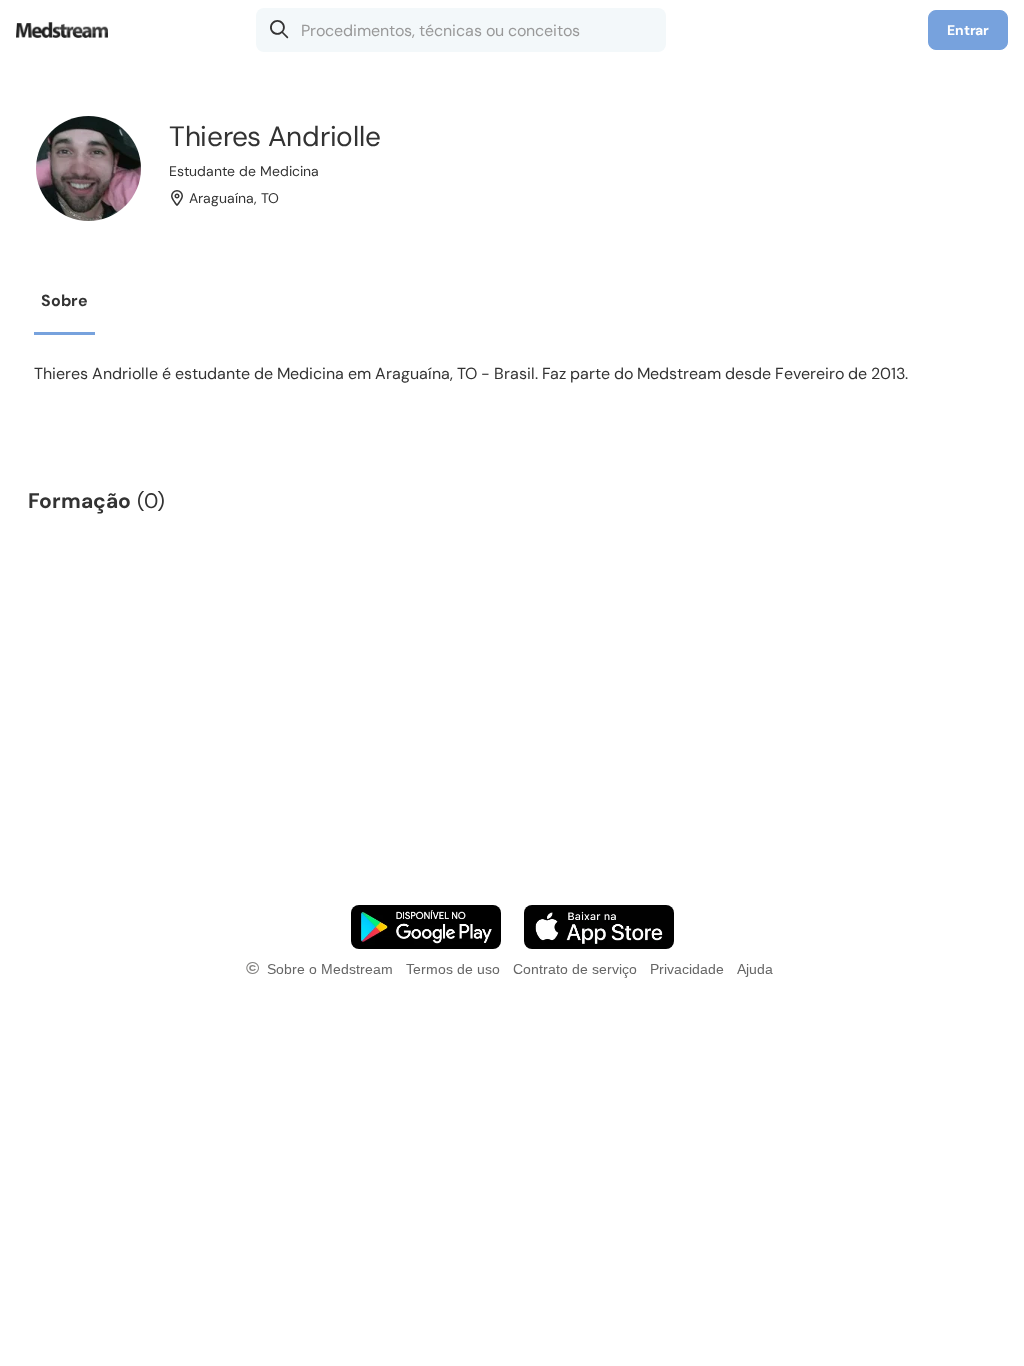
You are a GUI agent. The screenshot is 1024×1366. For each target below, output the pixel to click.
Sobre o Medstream (330, 969)
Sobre (64, 300)
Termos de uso (453, 969)
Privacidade (687, 969)
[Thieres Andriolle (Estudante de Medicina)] (88, 168)
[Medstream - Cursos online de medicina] (68, 30)
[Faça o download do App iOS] (599, 927)
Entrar (968, 30)
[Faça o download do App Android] (426, 927)
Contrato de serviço (575, 969)
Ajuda (755, 969)
